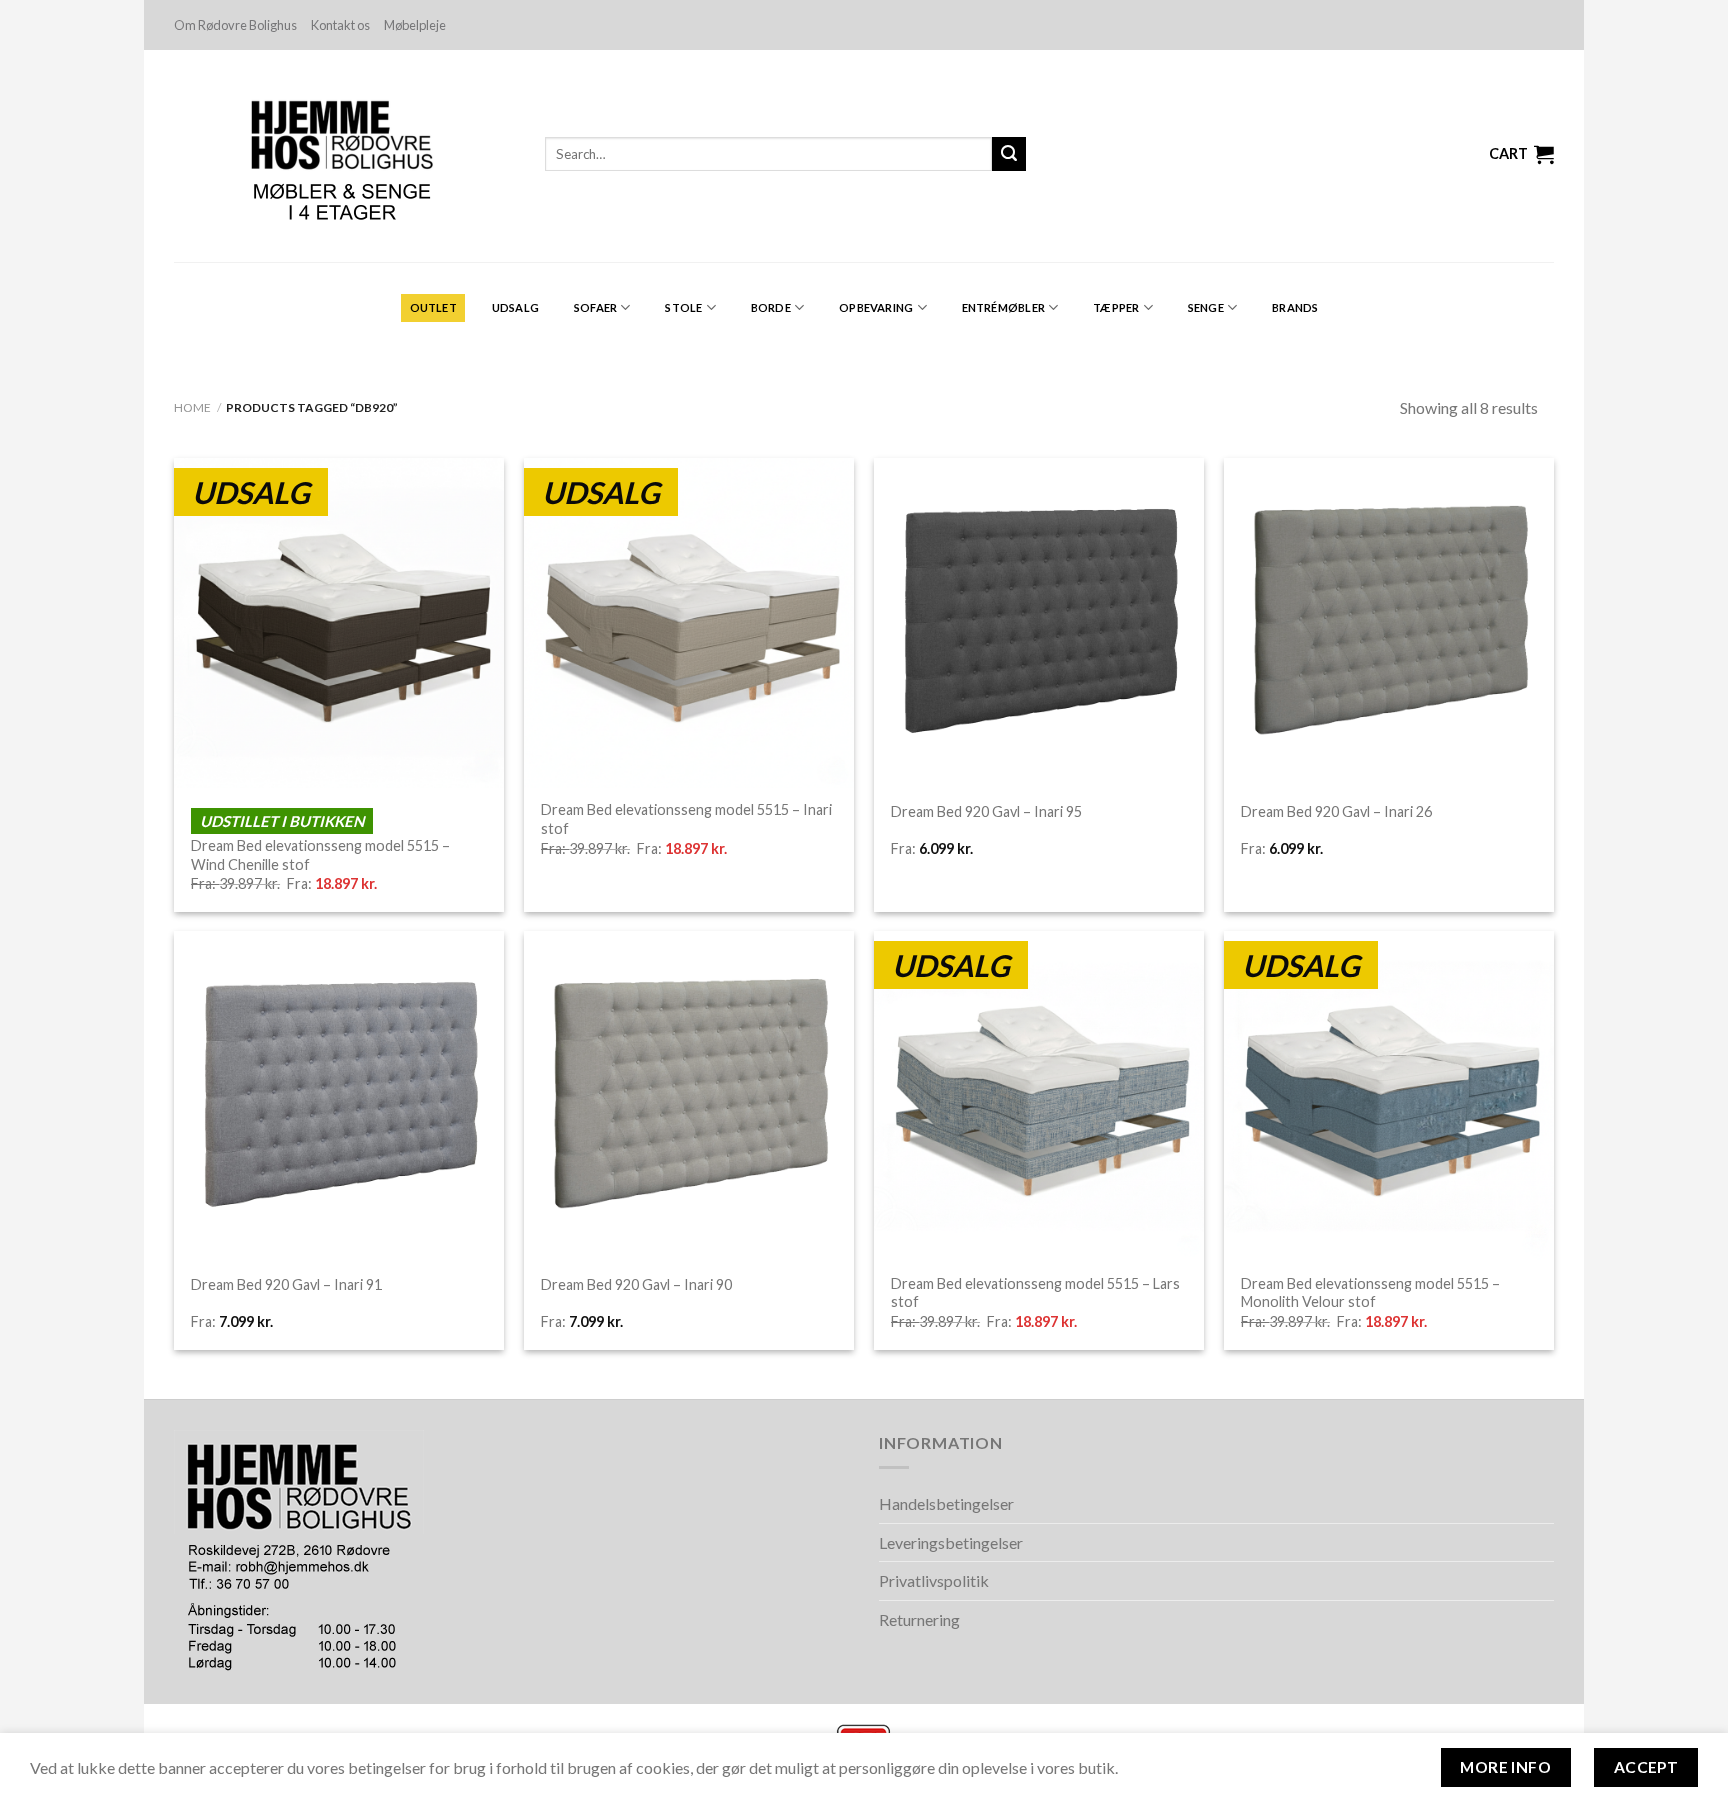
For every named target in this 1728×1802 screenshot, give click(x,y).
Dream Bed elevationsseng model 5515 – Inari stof (686, 819)
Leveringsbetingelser (951, 1542)
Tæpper (1116, 307)
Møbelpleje (415, 25)
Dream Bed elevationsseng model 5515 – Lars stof (1035, 1293)
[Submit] (1009, 154)
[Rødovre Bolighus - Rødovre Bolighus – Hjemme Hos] (344, 156)
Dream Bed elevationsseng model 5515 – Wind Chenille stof (320, 855)
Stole (683, 307)
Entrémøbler (1003, 307)
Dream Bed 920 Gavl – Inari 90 (636, 1284)
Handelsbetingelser (946, 1503)
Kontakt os (340, 25)
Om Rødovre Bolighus (235, 25)
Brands (1295, 307)
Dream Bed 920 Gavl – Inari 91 (286, 1284)
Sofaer (595, 307)
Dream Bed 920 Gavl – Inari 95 (986, 811)
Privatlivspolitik (934, 1580)
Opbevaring (876, 307)
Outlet (433, 307)
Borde (771, 307)
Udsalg (515, 307)
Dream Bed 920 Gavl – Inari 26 (1336, 811)
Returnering (919, 1619)
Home (192, 407)
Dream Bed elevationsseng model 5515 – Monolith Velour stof (1370, 1293)
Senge (1206, 307)
